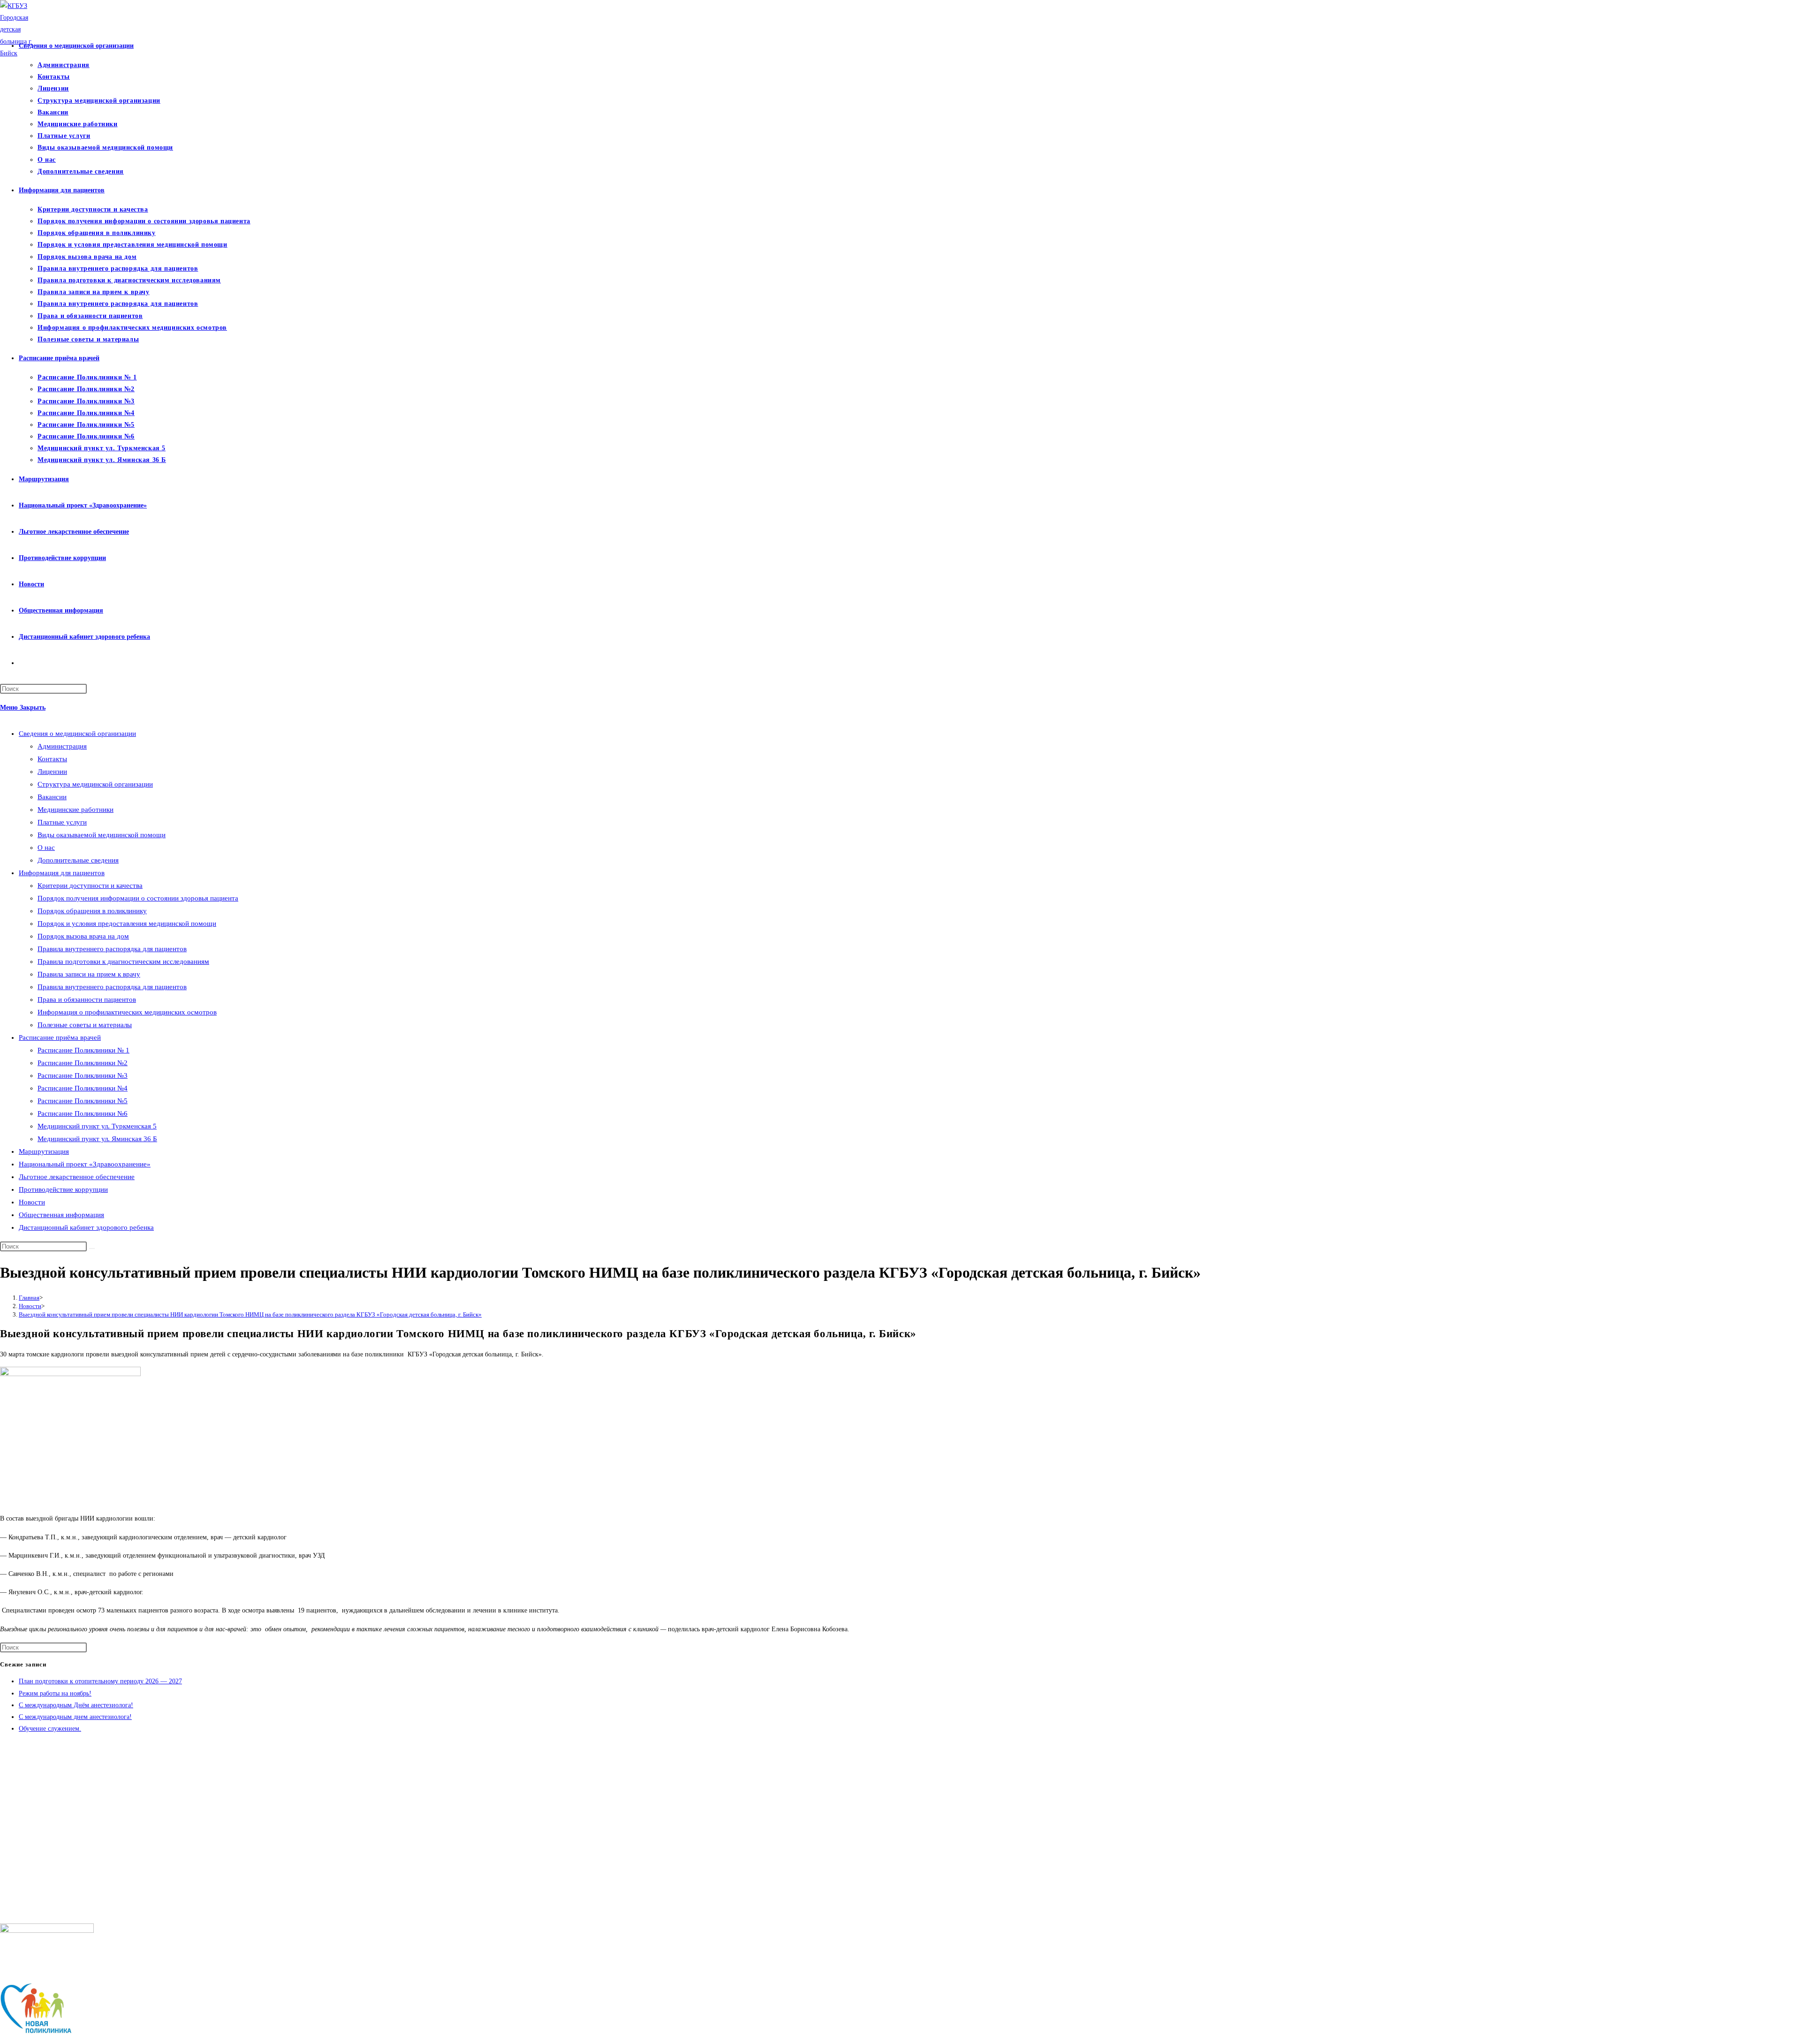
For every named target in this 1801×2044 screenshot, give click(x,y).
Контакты (52, 759)
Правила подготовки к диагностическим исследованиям (123, 961)
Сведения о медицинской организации (77, 734)
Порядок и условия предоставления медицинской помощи (127, 924)
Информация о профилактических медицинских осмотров (127, 1012)
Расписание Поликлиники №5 (83, 1101)
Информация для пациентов (62, 873)
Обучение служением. (50, 1729)
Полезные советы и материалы (85, 1025)
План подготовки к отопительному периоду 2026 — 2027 (100, 1681)
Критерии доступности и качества (90, 886)
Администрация (62, 746)
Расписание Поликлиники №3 (83, 1075)
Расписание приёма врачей (60, 1037)
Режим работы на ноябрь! (55, 1693)
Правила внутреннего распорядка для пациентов (112, 949)
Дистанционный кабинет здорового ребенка (86, 1227)
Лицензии (52, 772)
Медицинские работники (76, 810)
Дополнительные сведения (78, 860)
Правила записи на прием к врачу (89, 974)
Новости (32, 1202)
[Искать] (92, 1249)
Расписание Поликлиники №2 (83, 1063)
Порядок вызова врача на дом (83, 936)
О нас (46, 848)
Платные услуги (62, 822)
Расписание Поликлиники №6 (83, 1113)
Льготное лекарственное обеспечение (77, 1177)
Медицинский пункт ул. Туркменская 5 (97, 1126)
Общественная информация (61, 1215)
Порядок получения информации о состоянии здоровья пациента (138, 898)
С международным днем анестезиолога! (75, 1717)
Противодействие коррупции (63, 1189)
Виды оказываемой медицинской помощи (102, 835)
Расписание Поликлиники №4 (83, 1088)
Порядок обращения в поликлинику (92, 911)
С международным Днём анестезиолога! (76, 1705)
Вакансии (52, 797)
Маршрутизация (44, 1151)
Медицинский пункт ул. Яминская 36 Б (97, 1139)
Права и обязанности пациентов (87, 999)
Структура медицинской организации (95, 784)
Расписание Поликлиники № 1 (83, 1050)
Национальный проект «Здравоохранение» (85, 1164)
